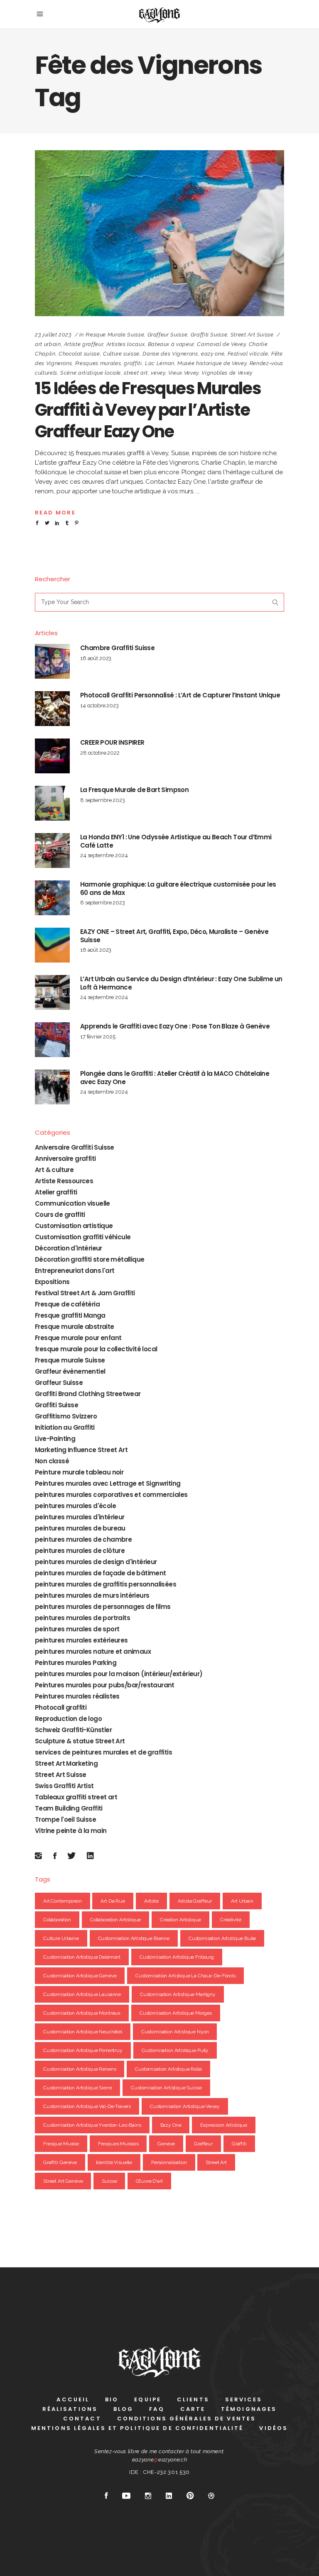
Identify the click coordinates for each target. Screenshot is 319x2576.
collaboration (57, 1920)
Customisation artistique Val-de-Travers (87, 2106)
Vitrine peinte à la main (71, 1831)
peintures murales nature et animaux (93, 1651)
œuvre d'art (149, 2181)
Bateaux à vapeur (171, 344)
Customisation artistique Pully (175, 2050)
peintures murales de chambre (83, 1539)
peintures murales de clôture (80, 1551)
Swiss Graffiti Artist (64, 1786)
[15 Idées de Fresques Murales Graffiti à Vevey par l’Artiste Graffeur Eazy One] (159, 233)
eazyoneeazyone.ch (160, 2460)
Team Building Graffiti (69, 1808)
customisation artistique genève (80, 1976)
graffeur (203, 2144)
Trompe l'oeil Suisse (65, 1819)
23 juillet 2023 (53, 335)
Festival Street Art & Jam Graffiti (85, 1293)
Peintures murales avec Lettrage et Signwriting (108, 1483)
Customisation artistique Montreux (82, 2013)
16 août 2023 (96, 658)
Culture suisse (121, 354)
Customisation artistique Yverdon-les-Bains (92, 2125)
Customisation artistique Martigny (178, 1994)
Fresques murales (98, 363)
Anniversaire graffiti (65, 1159)
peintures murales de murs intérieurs (92, 1595)
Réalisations (70, 2409)
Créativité (231, 1920)
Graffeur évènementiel (70, 1371)
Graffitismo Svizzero (66, 1416)
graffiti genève (60, 2162)
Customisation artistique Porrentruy (83, 2050)
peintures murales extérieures (81, 1640)
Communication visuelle (72, 1203)
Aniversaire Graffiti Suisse (75, 1147)
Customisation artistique (74, 1226)
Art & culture (54, 1170)
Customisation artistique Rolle (168, 2069)
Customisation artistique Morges (176, 2013)
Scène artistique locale (91, 373)
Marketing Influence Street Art (81, 1450)
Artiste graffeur (83, 344)
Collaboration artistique (115, 1920)
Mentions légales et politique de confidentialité (137, 2428)
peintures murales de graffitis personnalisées (106, 1584)
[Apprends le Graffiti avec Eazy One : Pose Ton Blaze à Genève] (52, 1040)
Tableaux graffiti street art (76, 1797)
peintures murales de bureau (80, 1528)
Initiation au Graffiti (65, 1427)
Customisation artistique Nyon (175, 2032)
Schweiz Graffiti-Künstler (73, 1730)
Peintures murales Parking (76, 1663)
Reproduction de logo (68, 1719)
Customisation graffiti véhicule (83, 1237)
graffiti (133, 363)
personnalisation (169, 2162)
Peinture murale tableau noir (79, 1472)
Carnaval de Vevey (221, 344)
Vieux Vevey (183, 373)
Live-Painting (55, 1439)
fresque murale (61, 2144)
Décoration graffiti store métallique (90, 1259)
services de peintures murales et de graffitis (103, 1752)
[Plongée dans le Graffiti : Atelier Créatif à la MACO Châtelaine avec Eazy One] (52, 1087)
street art (136, 373)
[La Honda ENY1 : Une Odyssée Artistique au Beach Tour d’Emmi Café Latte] (52, 851)
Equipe (148, 2399)
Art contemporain (63, 1901)
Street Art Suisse (252, 335)
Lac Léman (160, 363)
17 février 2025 (98, 1037)
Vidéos (274, 2428)
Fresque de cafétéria (67, 1304)
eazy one (213, 354)
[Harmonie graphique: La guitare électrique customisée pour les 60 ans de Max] (52, 898)
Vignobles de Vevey (227, 373)
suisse (109, 2181)
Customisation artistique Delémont (82, 1957)
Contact (82, 2419)
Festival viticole (248, 354)
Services (244, 2399)
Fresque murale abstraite (75, 1327)
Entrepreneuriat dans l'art (75, 1271)
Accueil (73, 2399)
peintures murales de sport (77, 1629)
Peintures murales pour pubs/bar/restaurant (105, 1685)
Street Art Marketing (66, 1763)
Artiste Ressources (64, 1181)
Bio (112, 2399)
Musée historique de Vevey (212, 363)
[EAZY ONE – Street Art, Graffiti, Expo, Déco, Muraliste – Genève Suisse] (52, 945)
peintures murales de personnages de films (103, 1607)
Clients (193, 2399)
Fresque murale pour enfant (78, 1338)
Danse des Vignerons (170, 354)
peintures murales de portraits (82, 1618)
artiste (151, 1901)
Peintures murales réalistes (77, 1696)
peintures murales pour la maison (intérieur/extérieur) (119, 1674)
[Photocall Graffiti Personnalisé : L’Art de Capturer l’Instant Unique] (52, 709)
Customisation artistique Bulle (222, 1938)
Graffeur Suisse (168, 335)
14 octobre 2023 (99, 706)
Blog (123, 2409)
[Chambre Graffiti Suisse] (52, 661)
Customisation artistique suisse (166, 2088)
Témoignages (249, 2409)
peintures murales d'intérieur (80, 1517)
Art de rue (113, 1901)
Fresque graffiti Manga (70, 1315)
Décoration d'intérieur (69, 1248)
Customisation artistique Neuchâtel (83, 2032)
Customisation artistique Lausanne (82, 1994)
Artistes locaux (126, 344)
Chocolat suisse (79, 354)
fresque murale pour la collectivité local (96, 1349)
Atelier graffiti (56, 1192)
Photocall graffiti (61, 1707)
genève (166, 2144)
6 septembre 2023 (103, 903)
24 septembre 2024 (104, 855)
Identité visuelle (114, 2162)
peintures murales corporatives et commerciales (111, 1495)
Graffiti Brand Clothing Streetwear (88, 1394)
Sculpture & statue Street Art (80, 1741)
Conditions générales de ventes (187, 2419)
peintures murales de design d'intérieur (96, 1562)
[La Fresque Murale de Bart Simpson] (52, 803)
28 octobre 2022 (100, 753)
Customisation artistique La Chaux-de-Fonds (185, 1976)
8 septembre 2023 (103, 800)
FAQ (157, 2409)
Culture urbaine (61, 1938)
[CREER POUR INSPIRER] (52, 756)
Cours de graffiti (60, 1215)
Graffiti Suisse (209, 335)
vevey (158, 373)
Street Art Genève (63, 2181)
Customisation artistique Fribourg (177, 1957)
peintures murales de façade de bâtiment (101, 1573)
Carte (193, 2409)
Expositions (52, 1282)
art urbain (48, 344)
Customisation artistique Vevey (185, 2106)
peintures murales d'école (75, 1506)
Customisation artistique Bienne (134, 1938)
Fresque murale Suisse (115, 335)
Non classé (52, 1461)
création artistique (180, 1920)
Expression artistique (224, 2125)
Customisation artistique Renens (80, 2069)
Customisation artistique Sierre (77, 2088)
